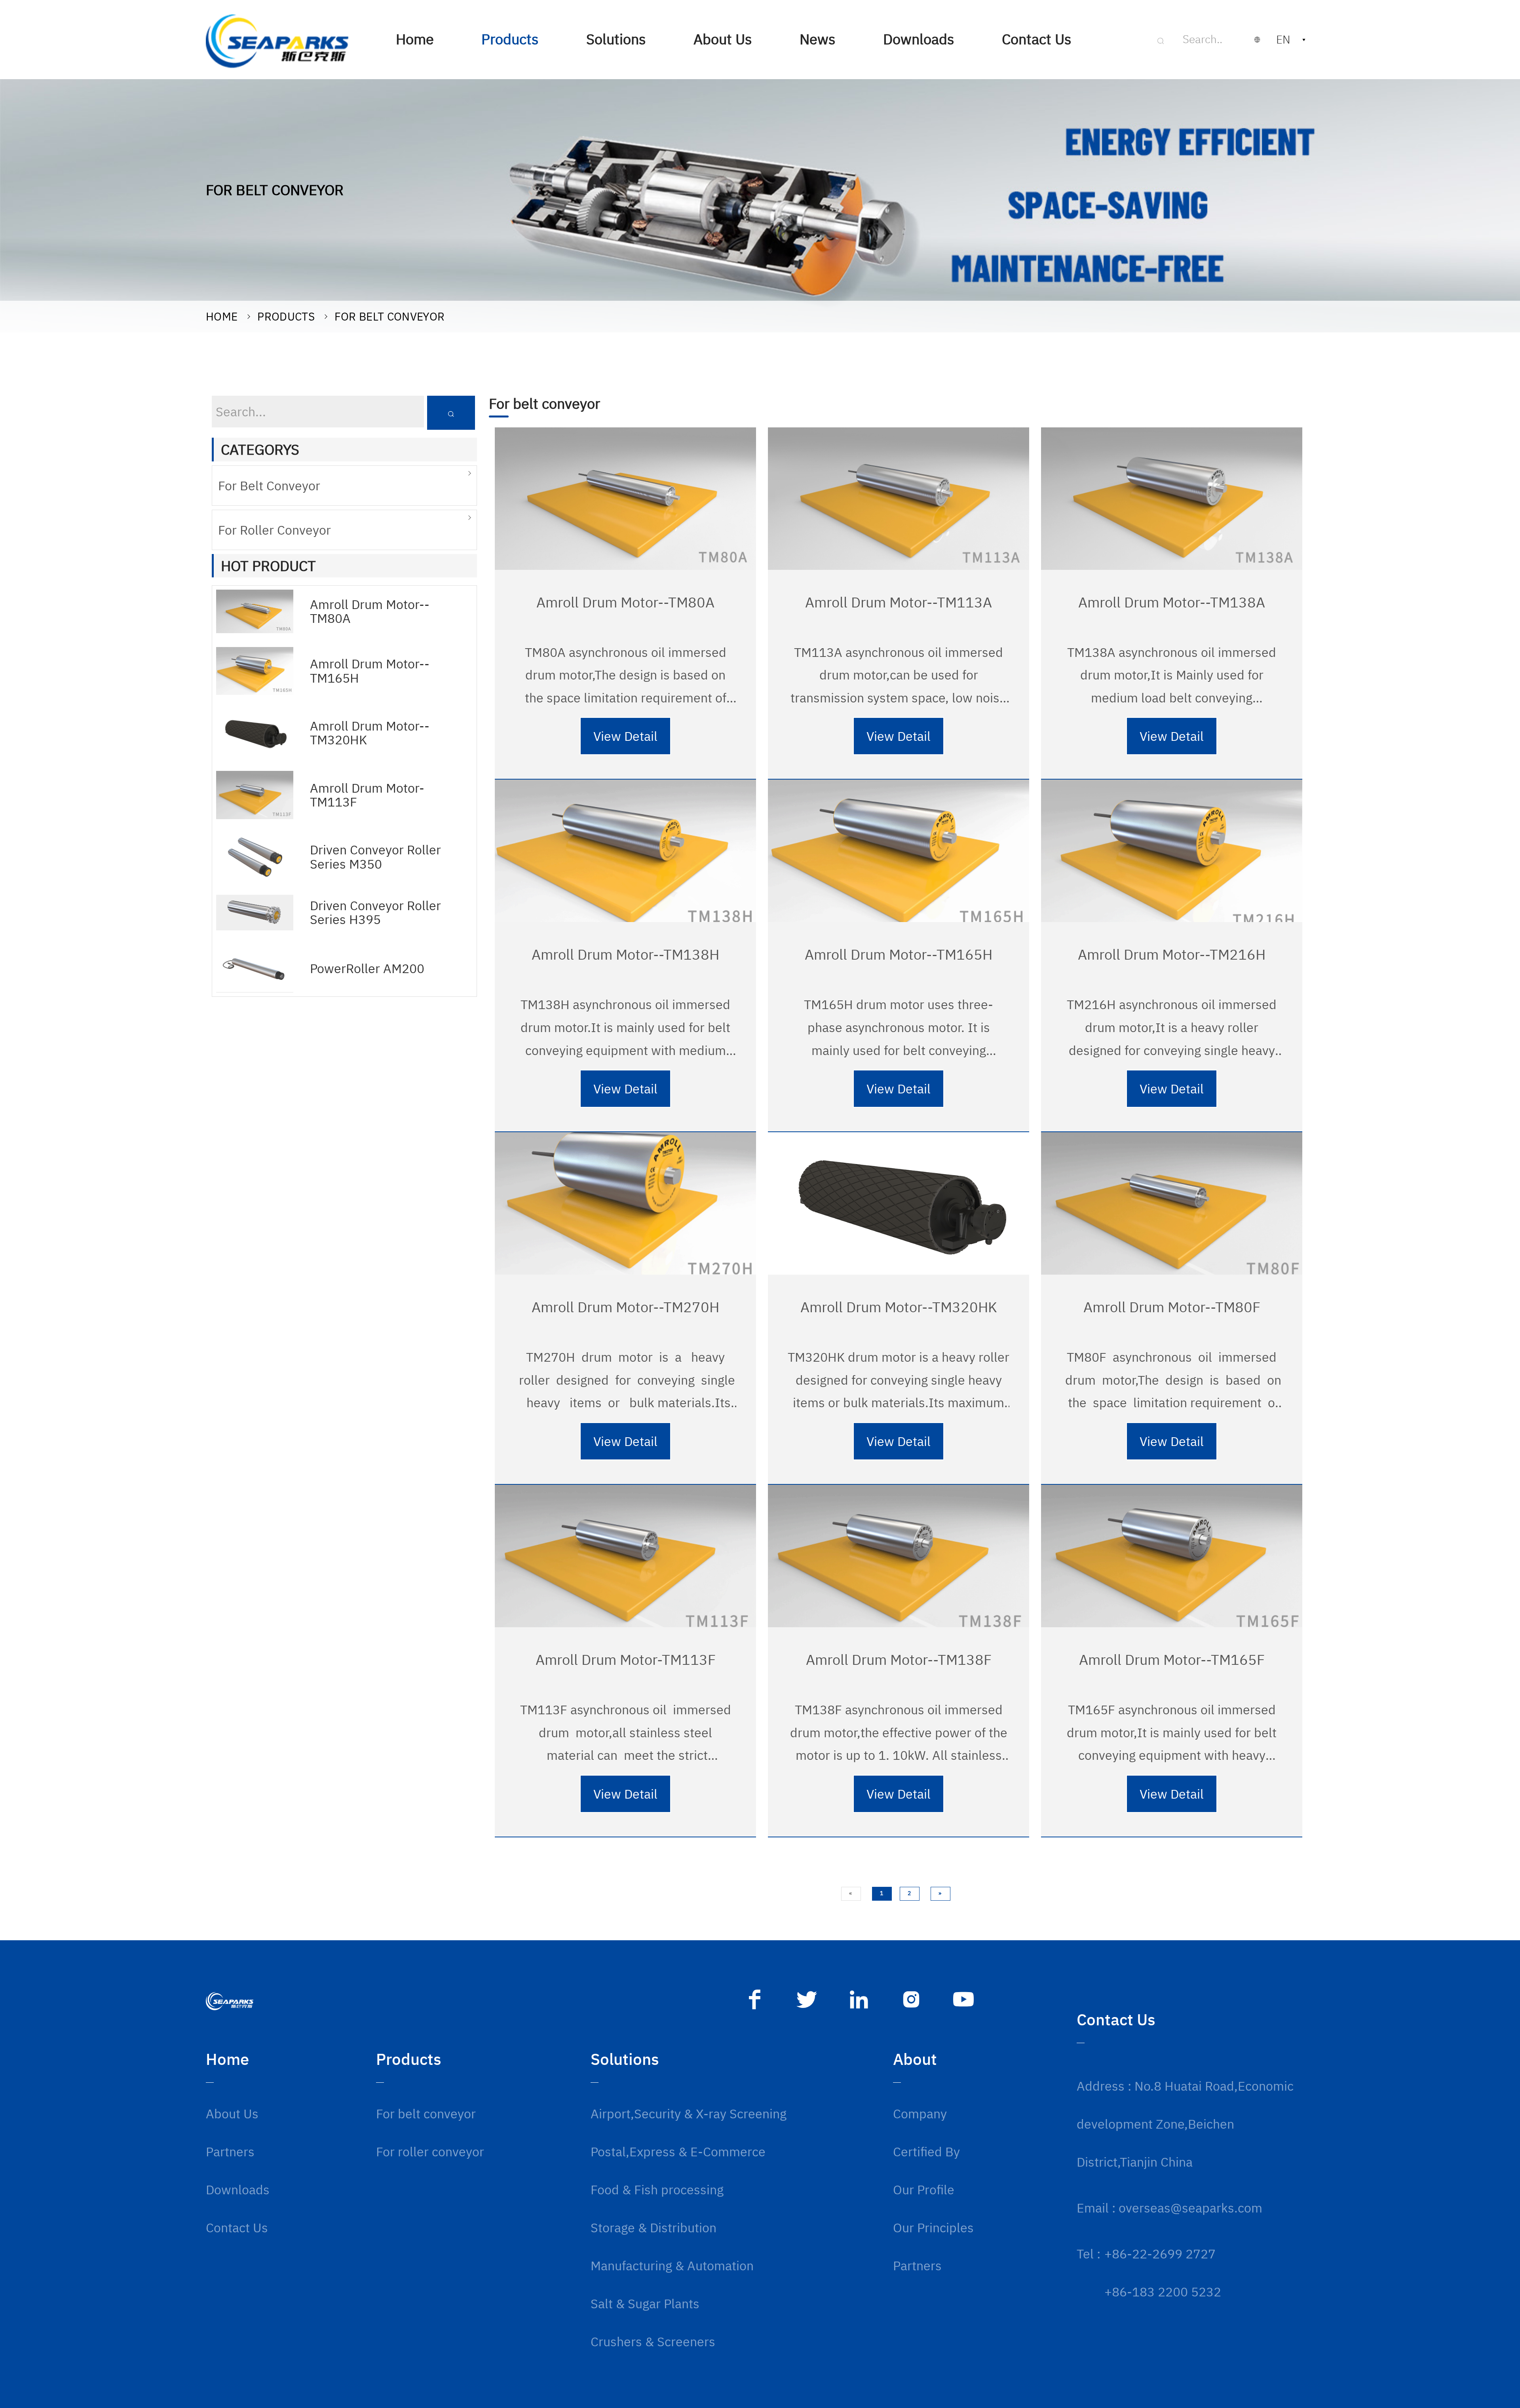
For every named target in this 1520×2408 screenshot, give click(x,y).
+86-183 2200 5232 (1163, 2292)
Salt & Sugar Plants (645, 2304)
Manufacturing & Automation (672, 2266)
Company (920, 2114)
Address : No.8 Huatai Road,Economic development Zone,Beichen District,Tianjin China (1185, 2124)
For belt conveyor (389, 316)
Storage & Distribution (654, 2228)
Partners (230, 2152)
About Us (232, 2114)
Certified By (926, 2152)
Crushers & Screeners (653, 2342)
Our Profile (924, 2190)
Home (222, 316)
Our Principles (933, 2228)
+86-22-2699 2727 (1160, 2254)
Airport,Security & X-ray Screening (689, 2114)
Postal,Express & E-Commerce (678, 2152)
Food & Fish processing (657, 2190)
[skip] (277, 40)
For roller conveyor (275, 530)
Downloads (238, 2190)
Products (286, 316)
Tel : (1089, 2254)
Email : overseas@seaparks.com (1169, 2208)
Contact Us (237, 2228)
